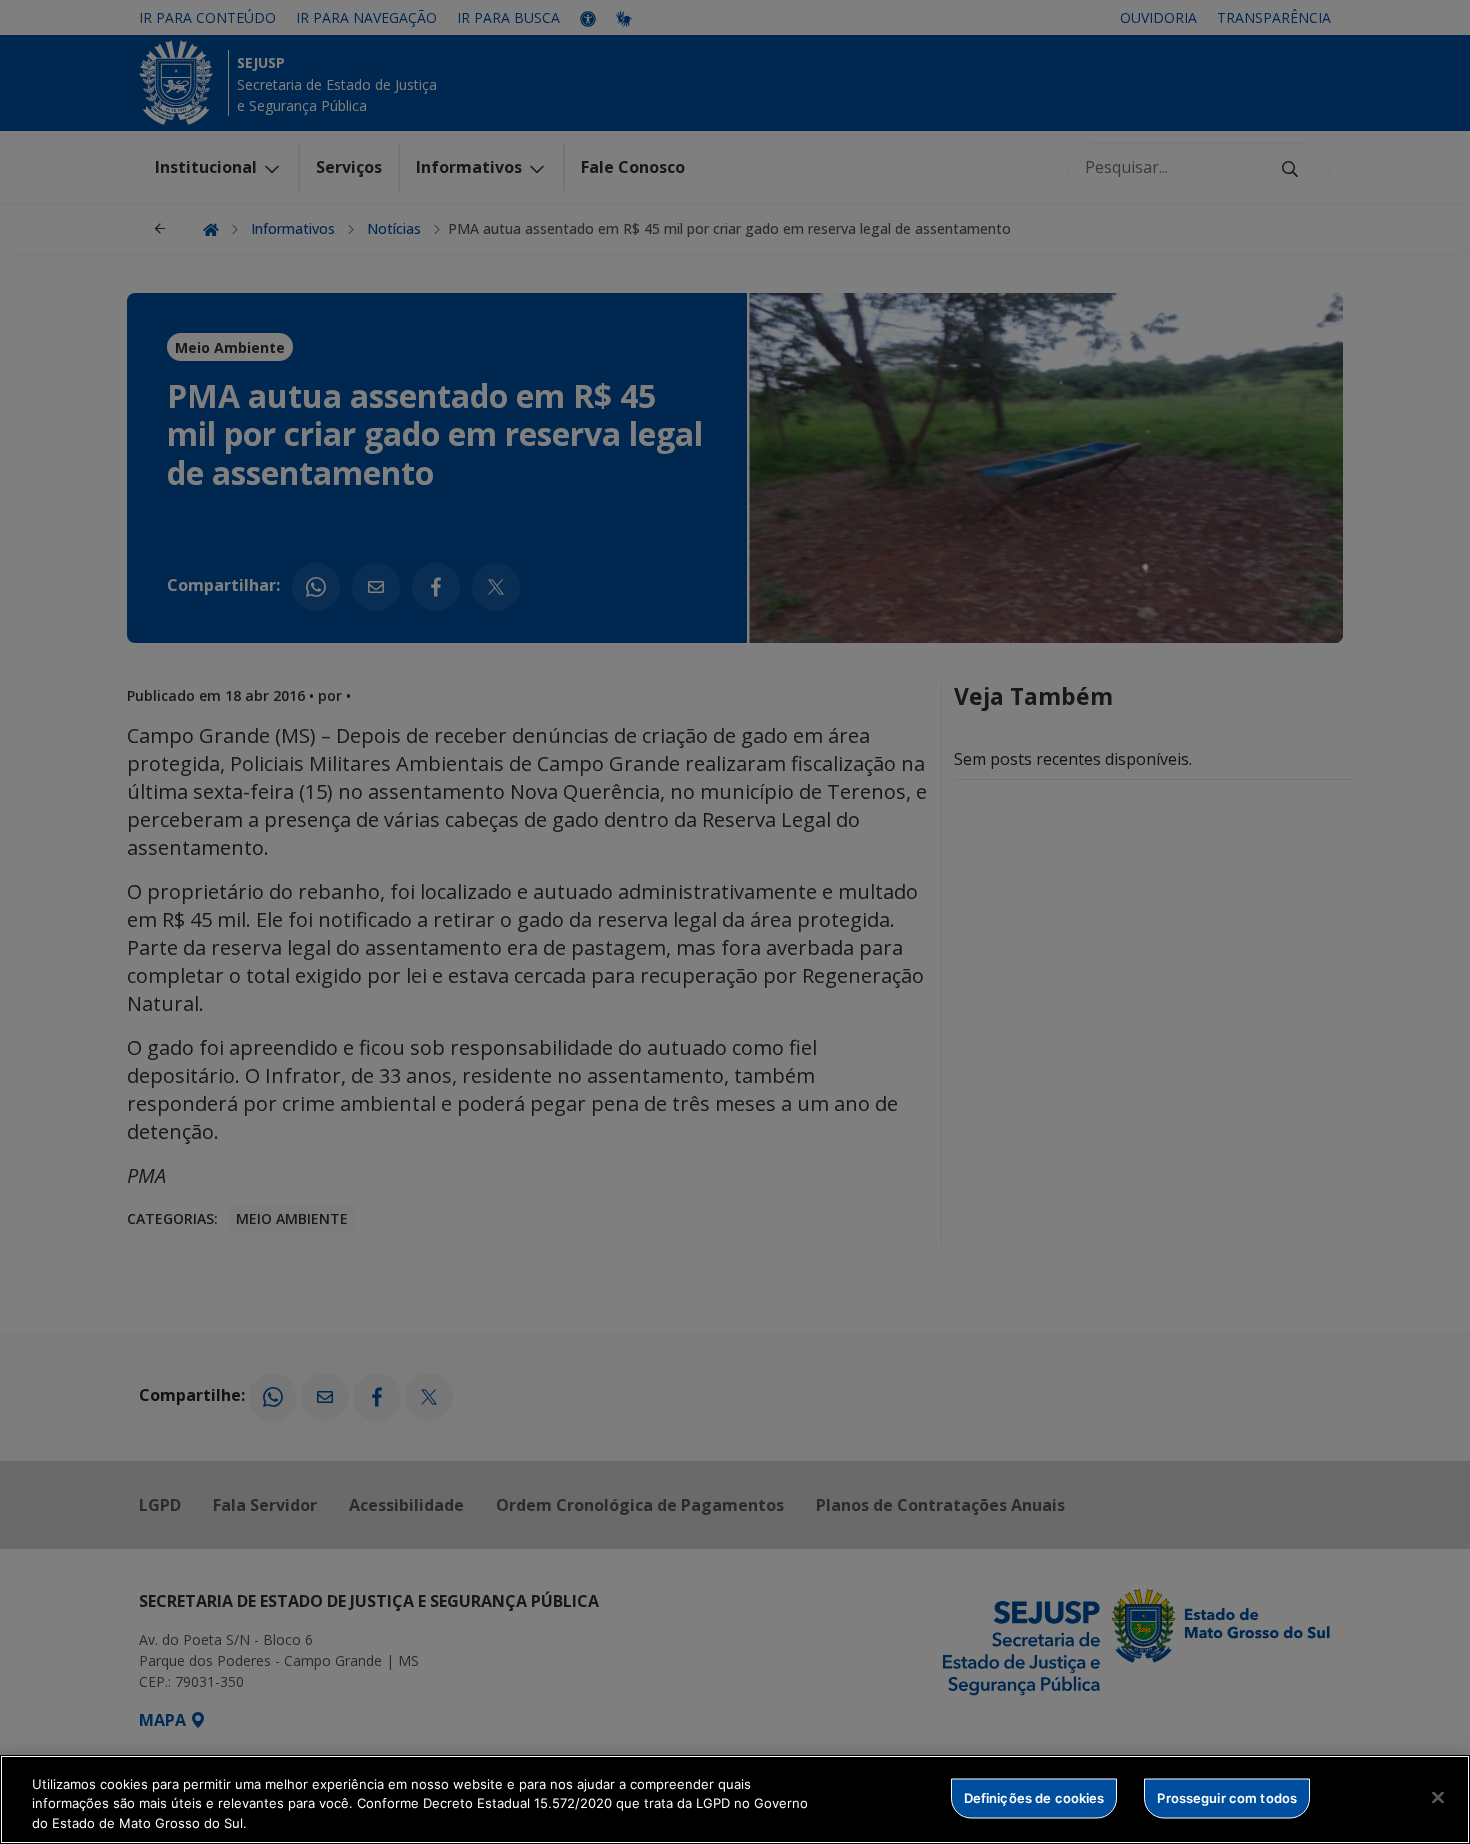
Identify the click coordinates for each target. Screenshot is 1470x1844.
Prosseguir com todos (1227, 1797)
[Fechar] (1438, 1797)
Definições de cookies (1034, 1797)
